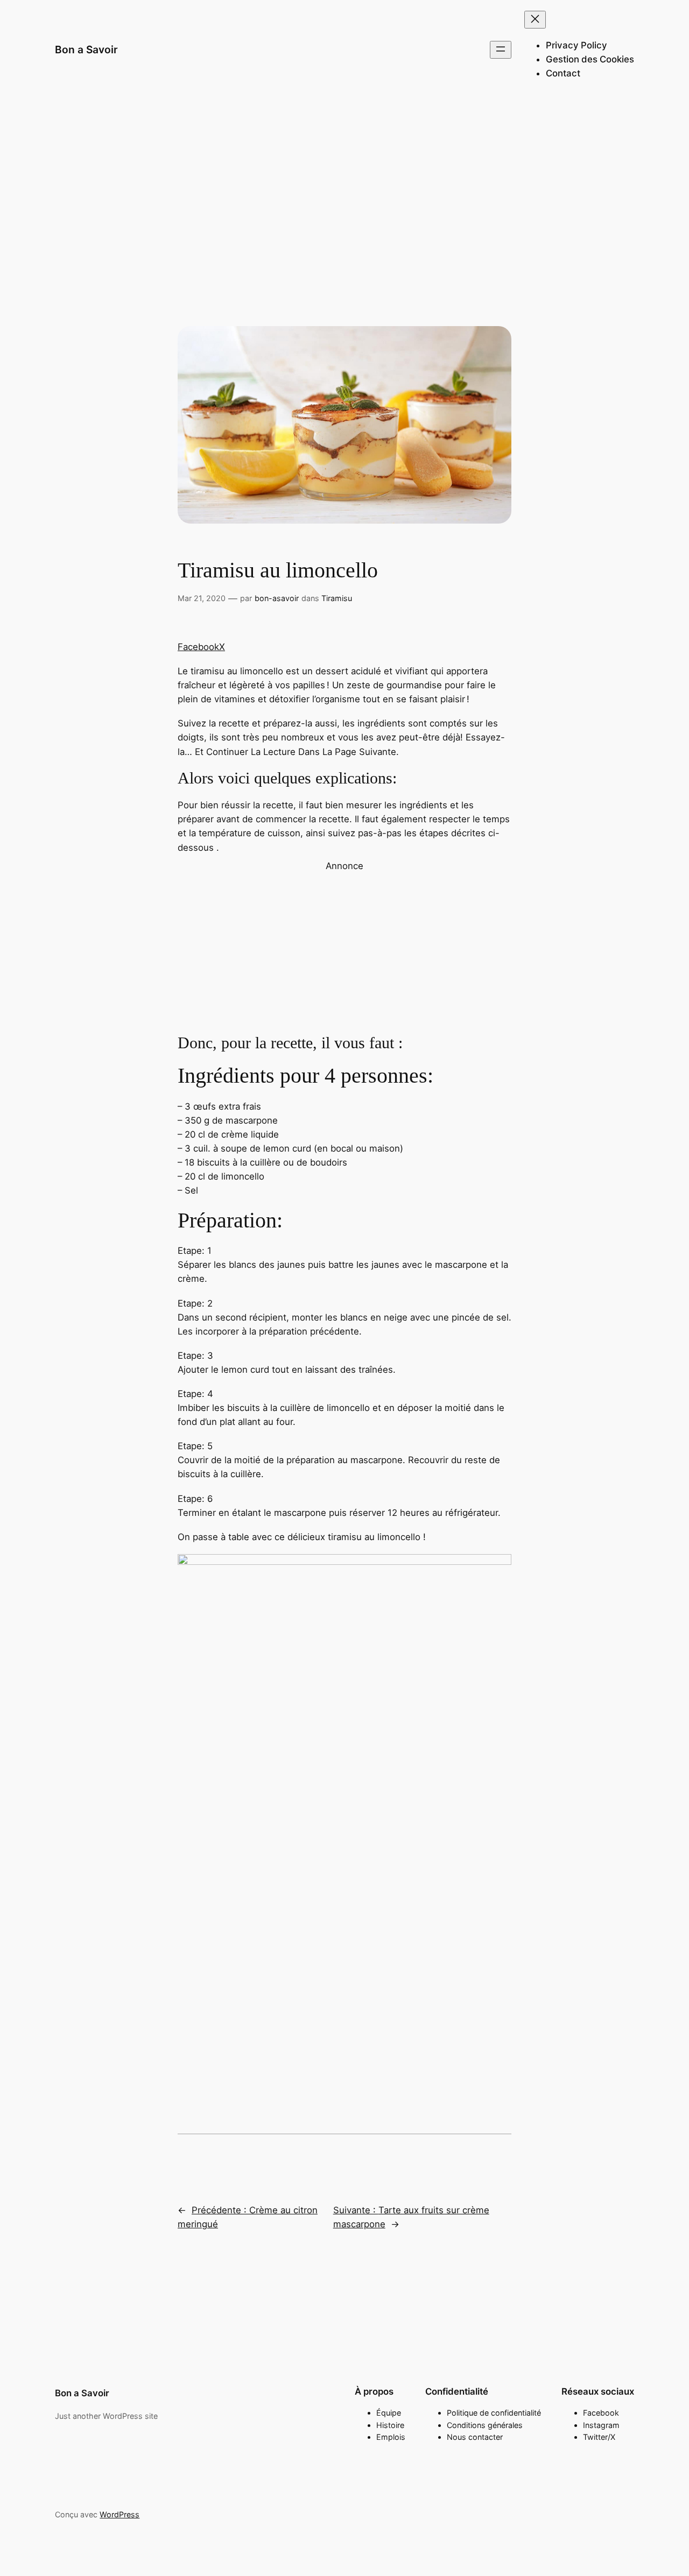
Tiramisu (337, 598)
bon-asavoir (277, 598)
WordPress (119, 2514)
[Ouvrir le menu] (501, 50)
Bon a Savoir (86, 50)
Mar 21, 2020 (202, 598)
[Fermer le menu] (535, 20)
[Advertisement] (344, 186)
